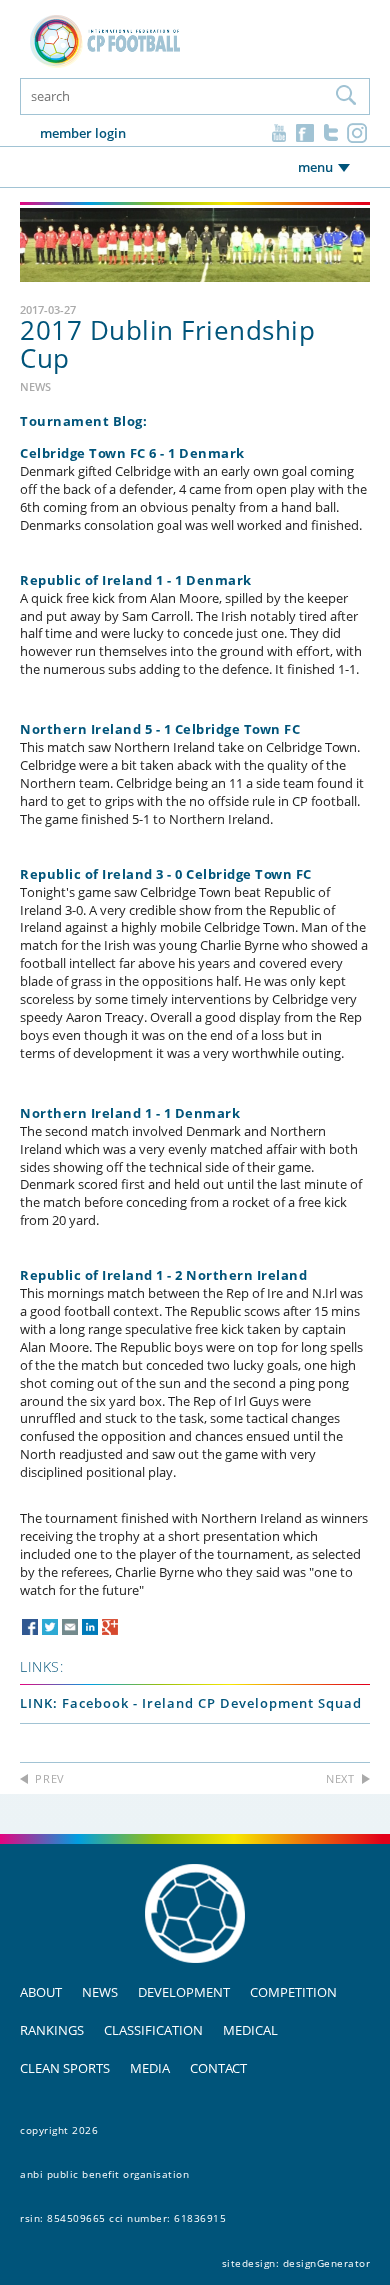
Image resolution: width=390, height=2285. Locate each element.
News (100, 1992)
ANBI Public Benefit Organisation (104, 2174)
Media (150, 2068)
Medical (250, 2030)
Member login (83, 133)
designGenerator (327, 2263)
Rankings (52, 2030)
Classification (153, 2030)
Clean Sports (65, 2068)
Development (184, 1992)
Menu (315, 167)
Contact (218, 2068)
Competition (293, 1992)
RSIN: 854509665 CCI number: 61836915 (123, 2218)
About (41, 1992)
